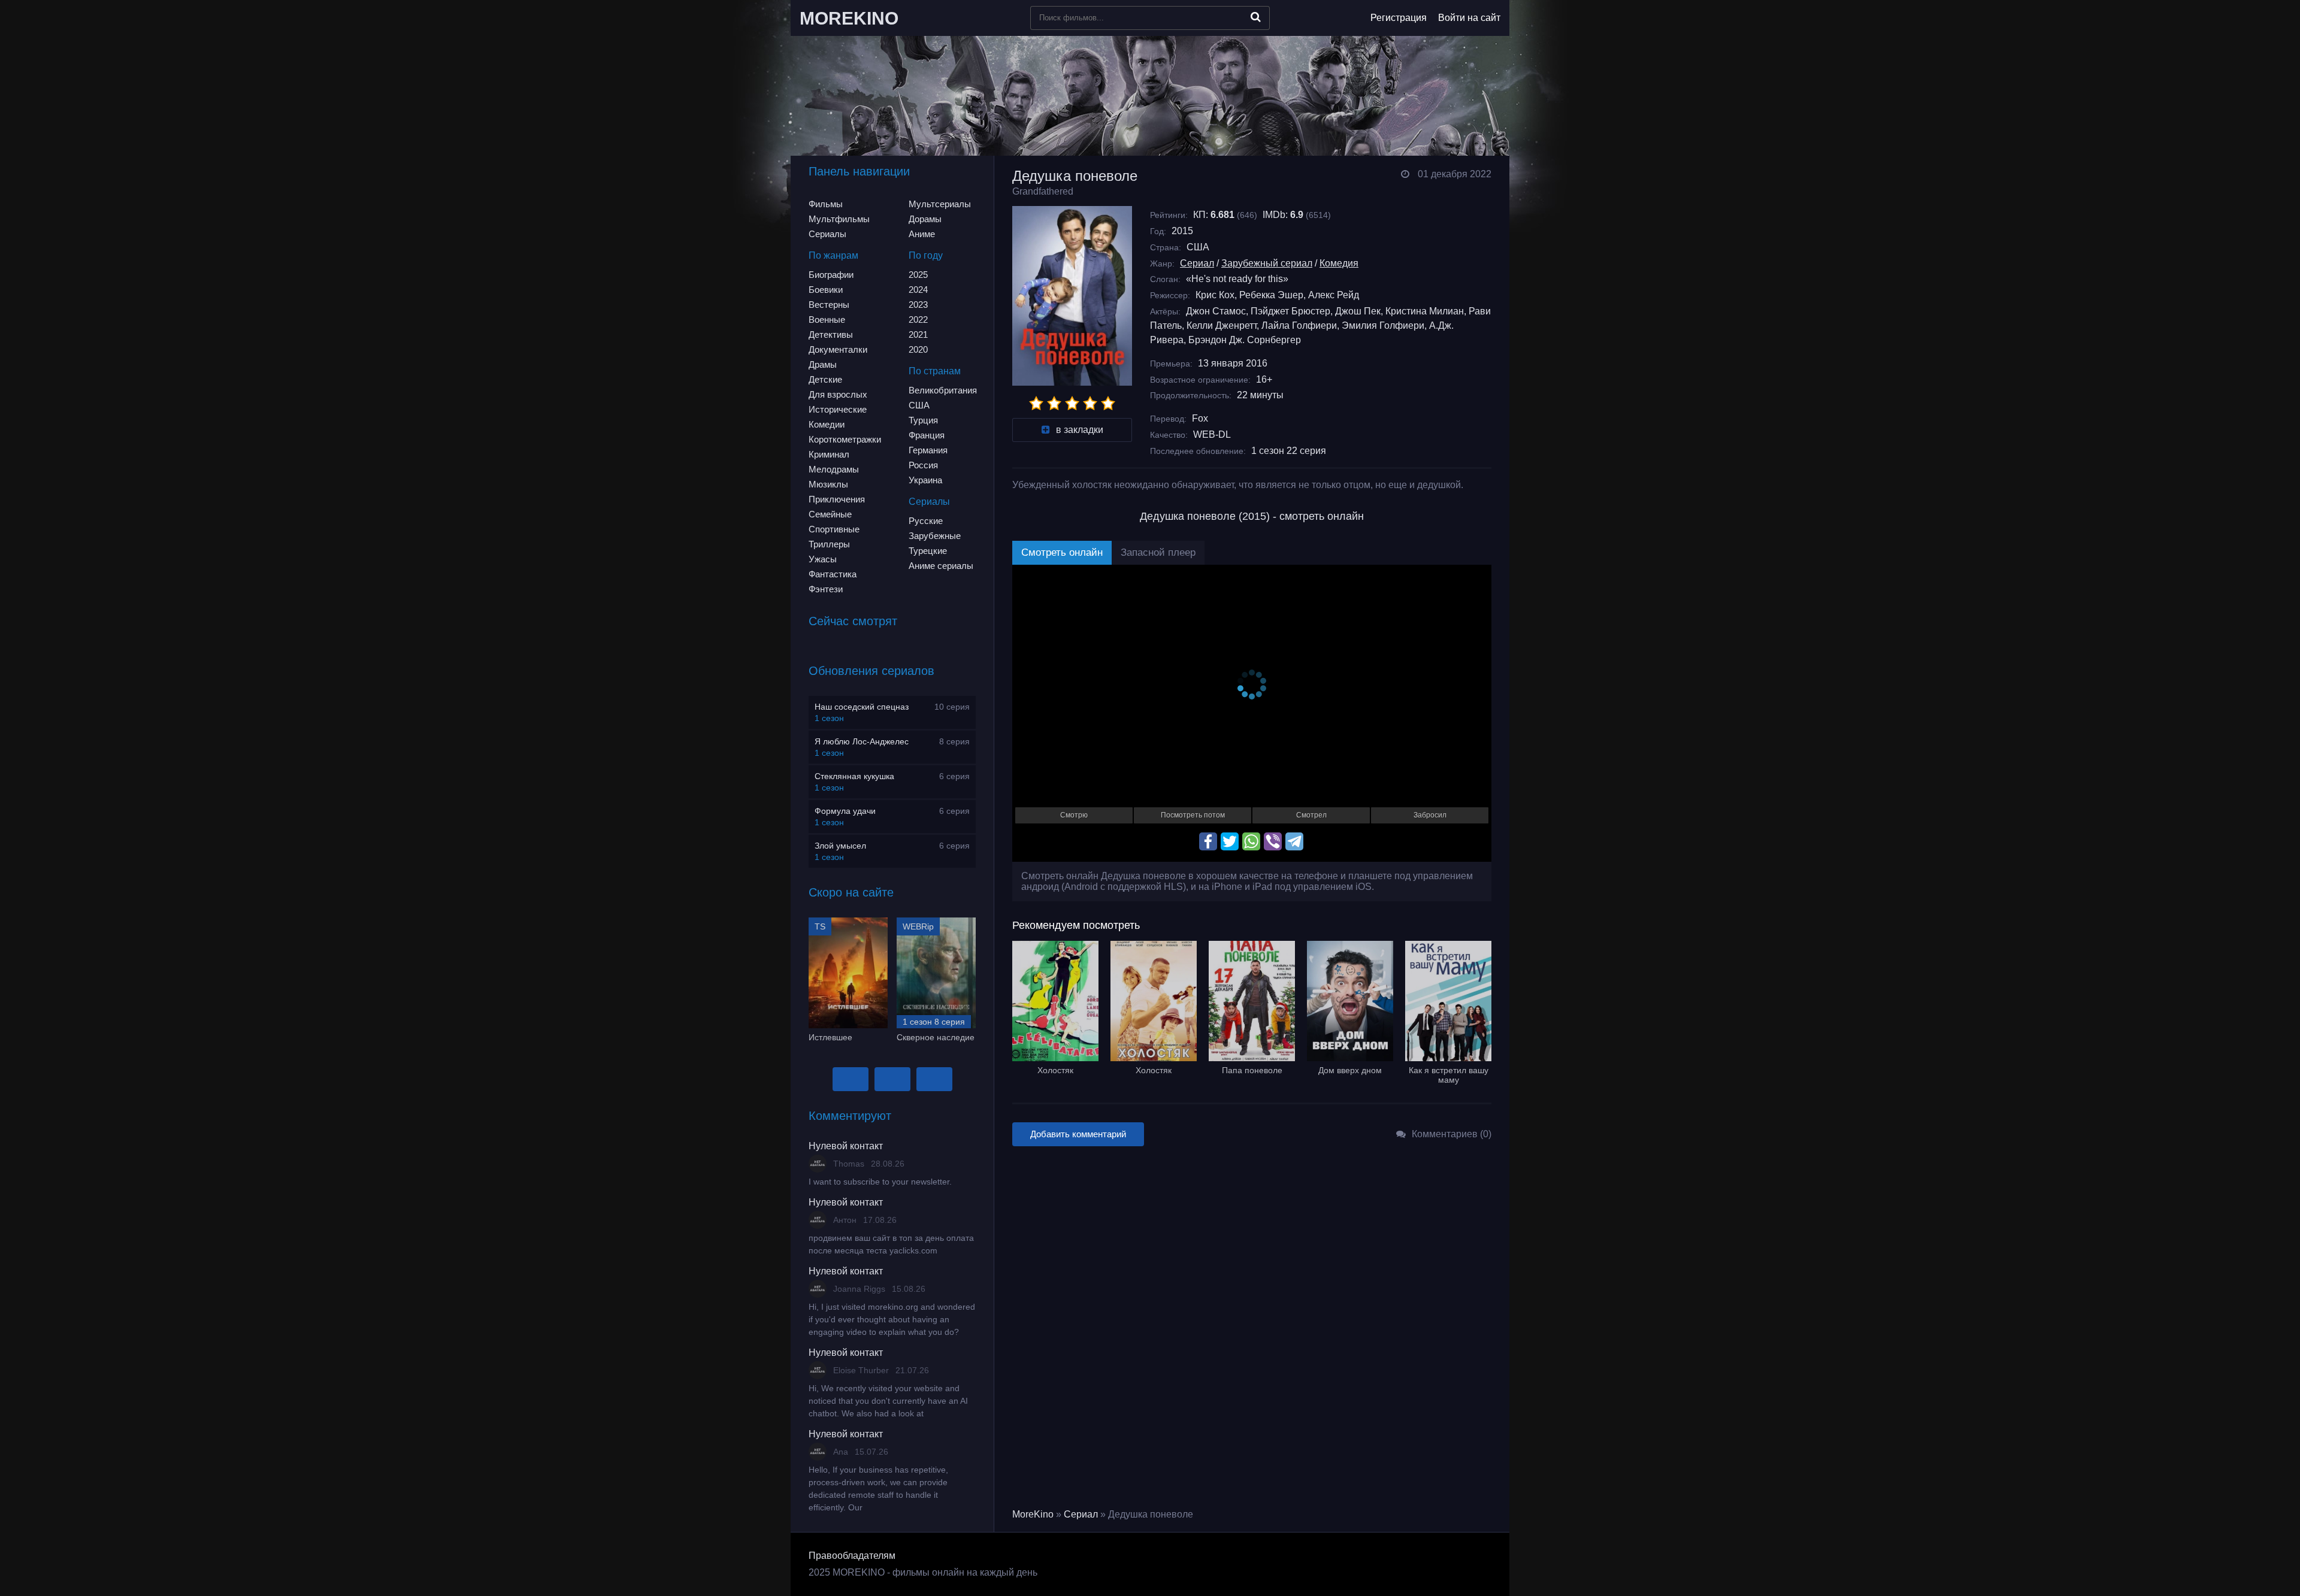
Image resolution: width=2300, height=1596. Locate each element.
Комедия (1339, 263)
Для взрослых (838, 394)
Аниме (922, 234)
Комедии (827, 424)
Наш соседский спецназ (862, 707)
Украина (925, 480)
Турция (923, 420)
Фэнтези (826, 589)
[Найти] (1256, 17)
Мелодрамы (834, 469)
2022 (918, 319)
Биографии (831, 275)
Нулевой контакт (846, 1146)
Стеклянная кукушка (854, 776)
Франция (927, 435)
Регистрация (1399, 18)
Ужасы (823, 559)
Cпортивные (834, 529)
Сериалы (827, 234)
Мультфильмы (839, 219)
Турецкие (928, 551)
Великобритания (943, 390)
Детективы (831, 334)
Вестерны (829, 305)
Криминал (829, 454)
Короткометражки (845, 439)
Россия (923, 465)
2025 (918, 275)
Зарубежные (935, 536)
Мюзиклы (828, 484)
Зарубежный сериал (1267, 263)
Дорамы (925, 219)
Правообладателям (852, 1556)
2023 (918, 305)
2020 (918, 349)
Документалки (838, 349)
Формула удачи (845, 811)
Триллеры (829, 544)
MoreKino (1033, 1514)
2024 (918, 290)
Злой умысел (840, 846)
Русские (926, 521)
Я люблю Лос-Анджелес (862, 741)
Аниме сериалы (941, 566)
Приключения (837, 499)
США (919, 405)
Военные (827, 319)
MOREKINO (849, 18)
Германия (928, 450)
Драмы (823, 364)
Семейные (830, 514)
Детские (825, 379)
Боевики (826, 290)
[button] (851, 1079)
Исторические (838, 409)
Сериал (1197, 263)
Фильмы (826, 204)
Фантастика (833, 574)
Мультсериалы (940, 204)
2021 (918, 334)
